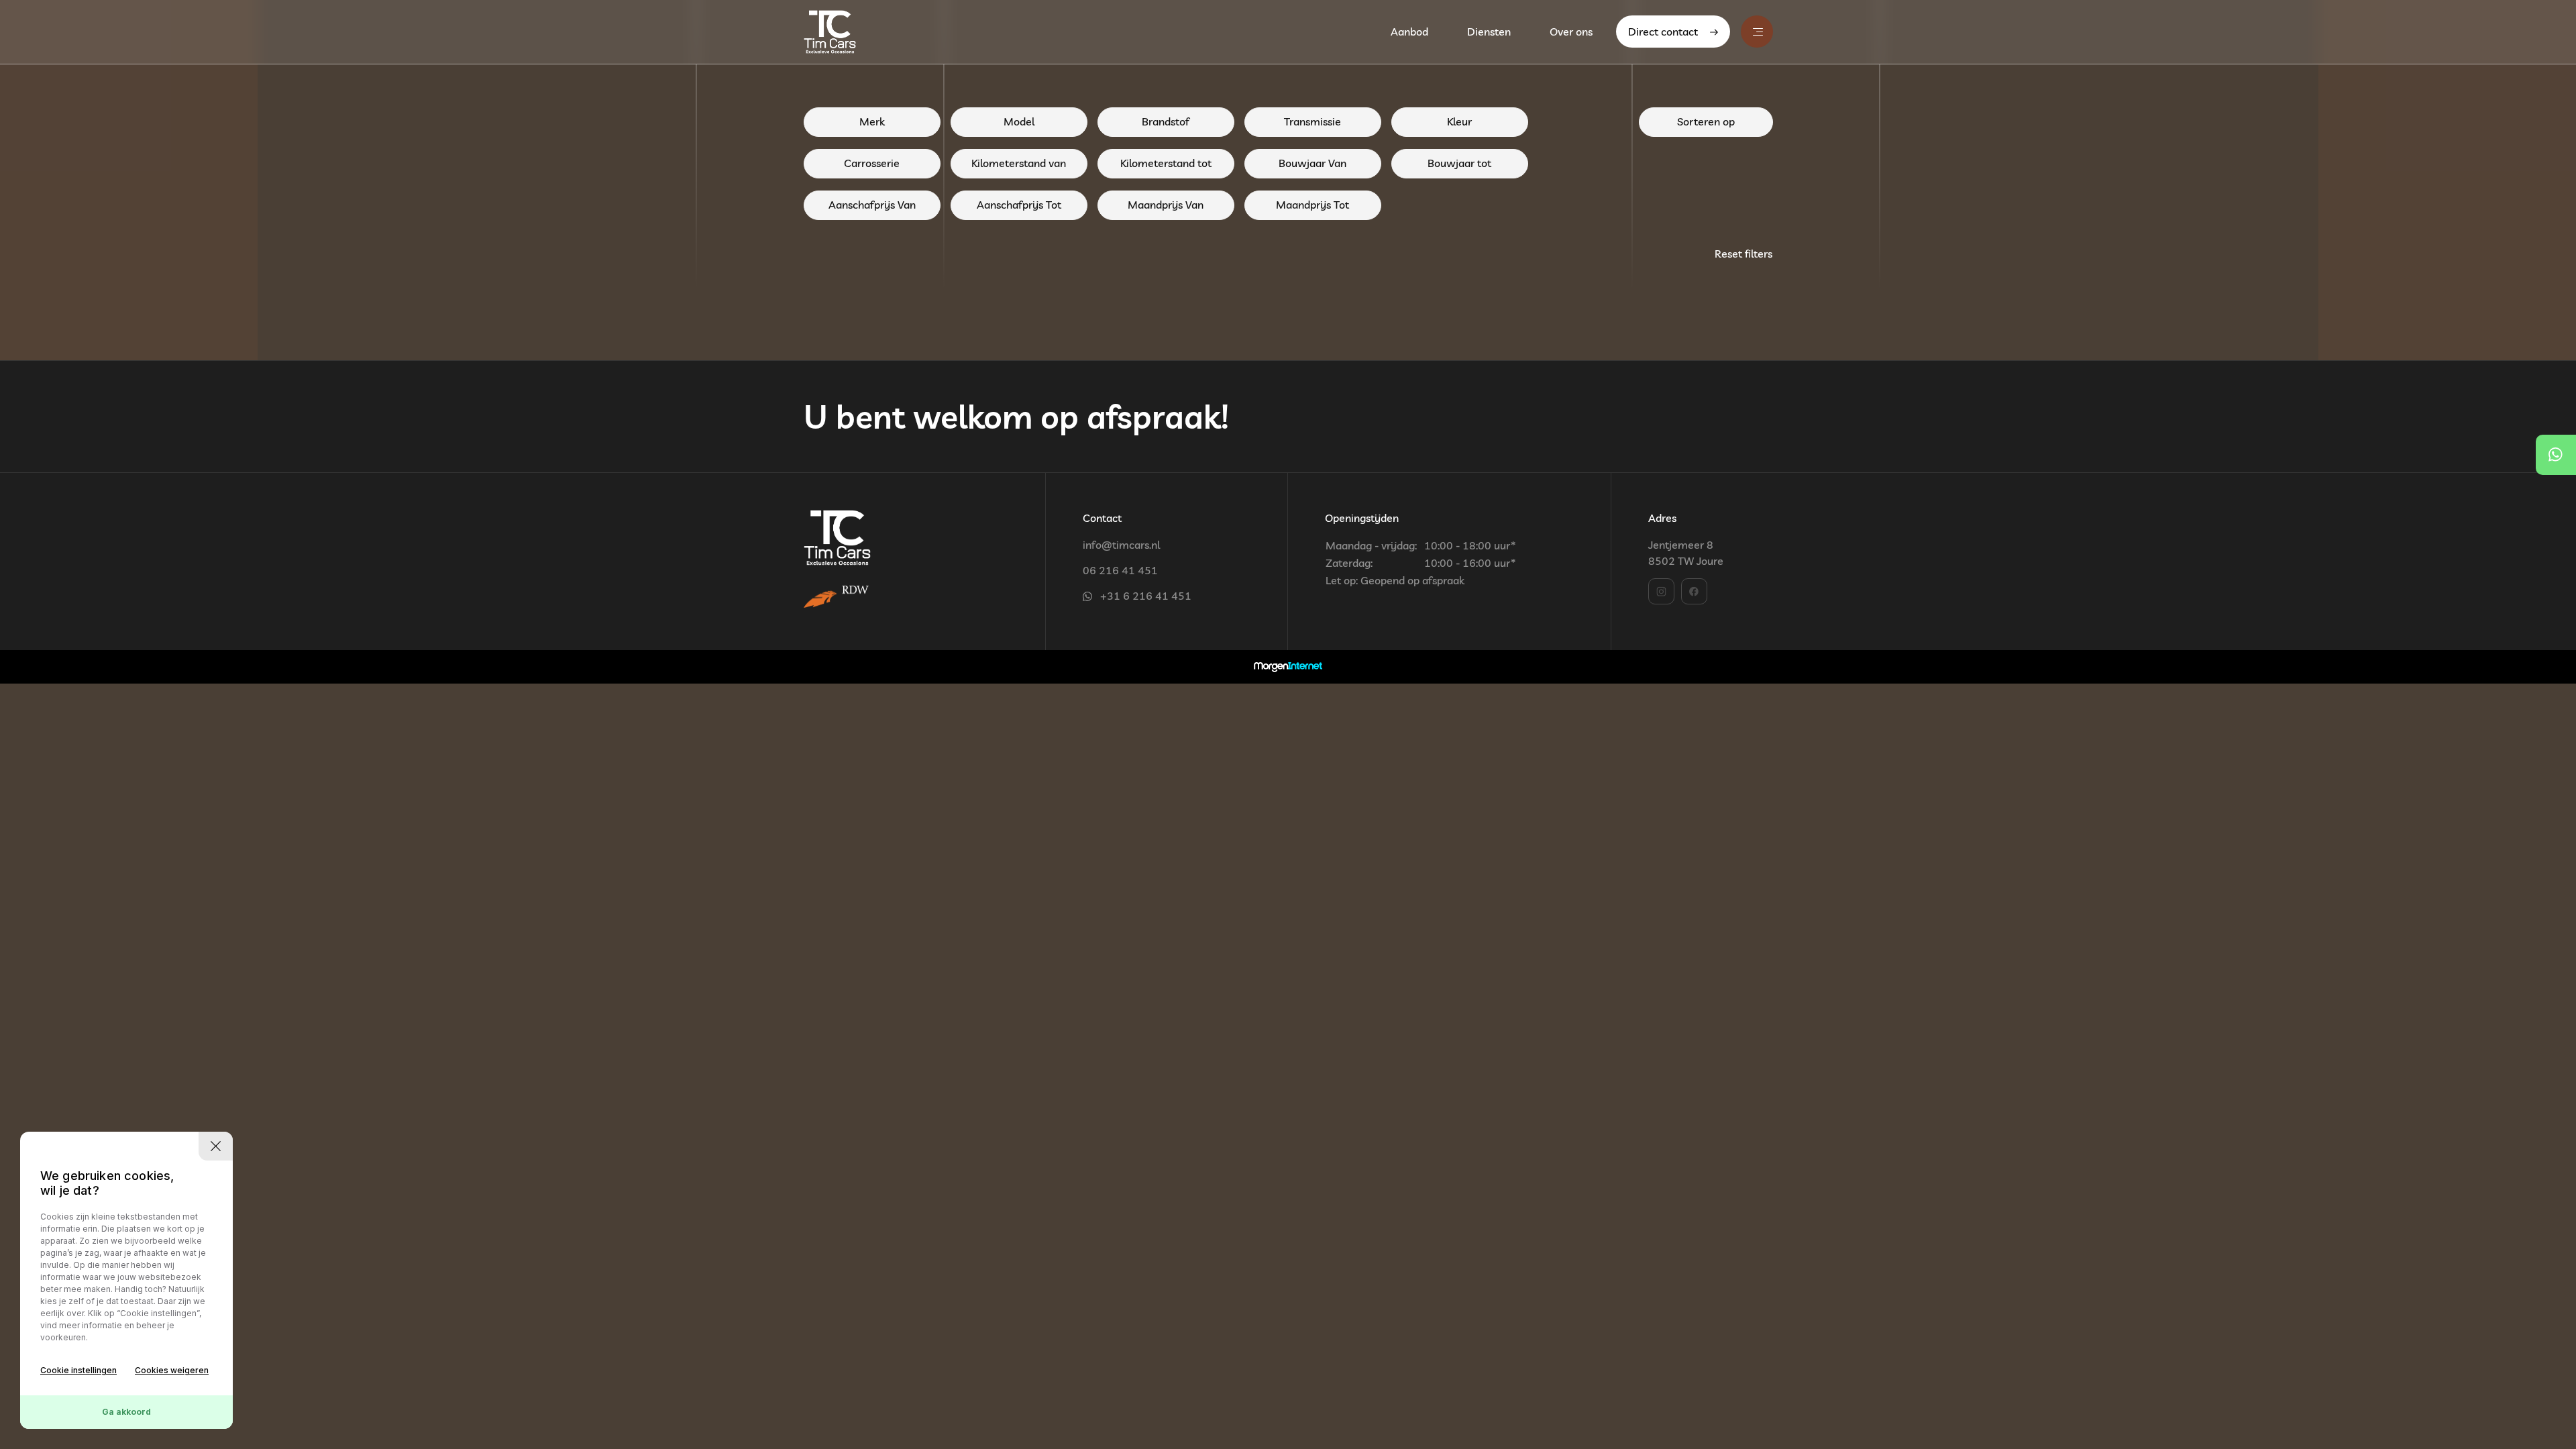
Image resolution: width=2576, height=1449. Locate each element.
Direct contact (1663, 32)
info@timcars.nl (1121, 545)
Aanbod (1409, 32)
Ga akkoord (126, 1412)
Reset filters (1743, 254)
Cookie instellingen (78, 1370)
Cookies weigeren (172, 1370)
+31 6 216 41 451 (1146, 596)
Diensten (1489, 32)
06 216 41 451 (1120, 570)
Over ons (1571, 32)
